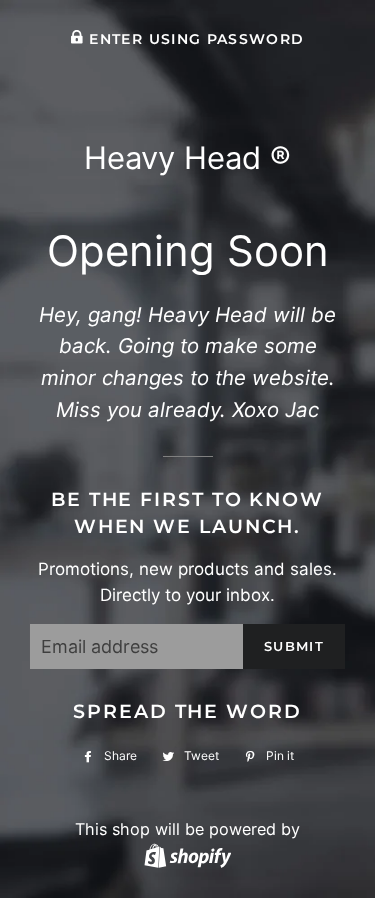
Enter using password (194, 39)
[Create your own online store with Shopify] (187, 855)
